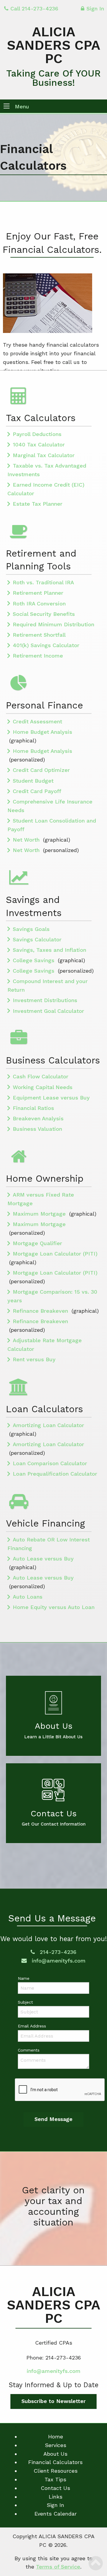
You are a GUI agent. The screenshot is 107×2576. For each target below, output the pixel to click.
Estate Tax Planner (38, 504)
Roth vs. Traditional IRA (43, 582)
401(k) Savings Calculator (46, 645)
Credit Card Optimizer (41, 770)
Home (56, 2436)
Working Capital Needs (43, 1087)
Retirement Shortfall (39, 635)
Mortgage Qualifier (37, 1243)
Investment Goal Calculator (48, 1011)
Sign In (95, 8)
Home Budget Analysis (43, 732)
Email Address (32, 2026)
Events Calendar (56, 2514)
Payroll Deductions (37, 434)
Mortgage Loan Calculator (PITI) (55, 1254)
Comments (29, 2050)
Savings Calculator (37, 939)
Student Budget (33, 781)
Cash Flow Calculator (41, 1076)
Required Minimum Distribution (53, 624)
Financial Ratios (33, 1108)
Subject (25, 2002)
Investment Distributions (45, 1000)
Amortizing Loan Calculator (48, 1425)
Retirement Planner (38, 593)
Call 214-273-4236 (34, 8)
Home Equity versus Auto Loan (54, 1607)
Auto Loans (28, 1597)
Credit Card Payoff (37, 791)
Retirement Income (38, 656)
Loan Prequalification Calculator (55, 1474)
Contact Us (55, 2488)
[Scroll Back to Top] (96, 2563)
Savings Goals (31, 929)
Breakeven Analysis (38, 1118)
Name (24, 1978)
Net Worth (27, 840)
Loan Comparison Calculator (50, 1463)
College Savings (34, 960)
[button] (7, 107)
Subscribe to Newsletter (53, 2401)
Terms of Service (58, 2567)
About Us (55, 2454)
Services (56, 2445)
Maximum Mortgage (40, 1214)
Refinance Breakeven (41, 1311)
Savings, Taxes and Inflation (49, 950)
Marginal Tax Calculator (44, 455)
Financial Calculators (55, 2462)
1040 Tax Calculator (39, 444)
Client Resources (56, 2471)
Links (56, 2497)
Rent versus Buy (34, 1359)
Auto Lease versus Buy (43, 1559)
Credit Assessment (37, 721)
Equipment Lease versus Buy (51, 1098)
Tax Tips (55, 2479)
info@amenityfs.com (58, 1961)
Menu (22, 106)
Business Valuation (37, 1129)
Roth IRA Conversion (39, 603)
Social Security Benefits (44, 614)
